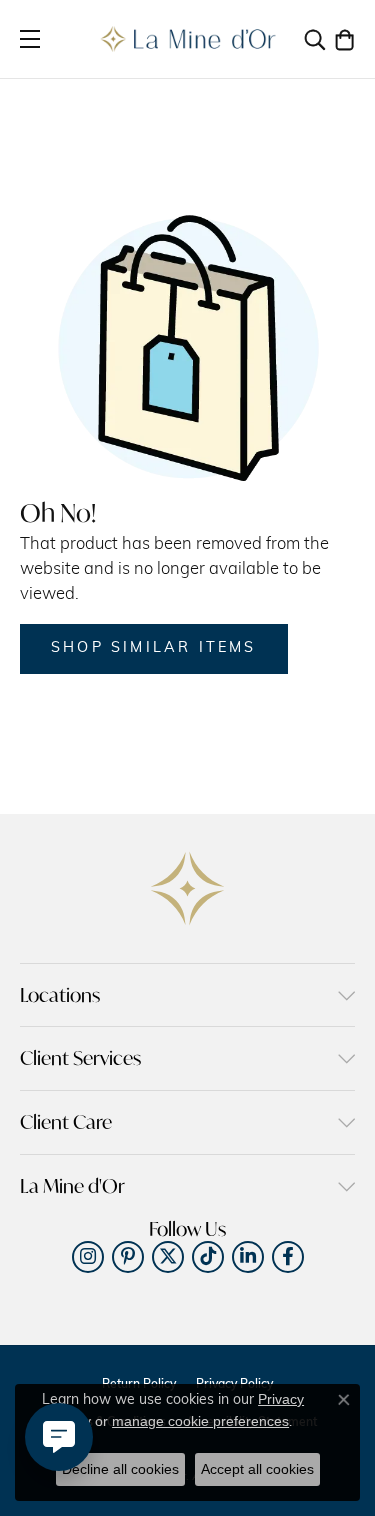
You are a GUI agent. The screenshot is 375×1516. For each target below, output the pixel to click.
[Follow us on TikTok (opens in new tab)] (208, 1257)
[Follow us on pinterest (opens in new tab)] (128, 1257)
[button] (315, 39)
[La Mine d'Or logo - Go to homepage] (187, 39)
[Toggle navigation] (30, 39)
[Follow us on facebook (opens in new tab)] (288, 1257)
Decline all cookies (120, 1469)
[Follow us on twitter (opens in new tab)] (168, 1257)
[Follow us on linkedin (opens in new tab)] (248, 1257)
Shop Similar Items (154, 648)
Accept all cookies (257, 1469)
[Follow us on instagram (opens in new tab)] (88, 1257)
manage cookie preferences (200, 1421)
